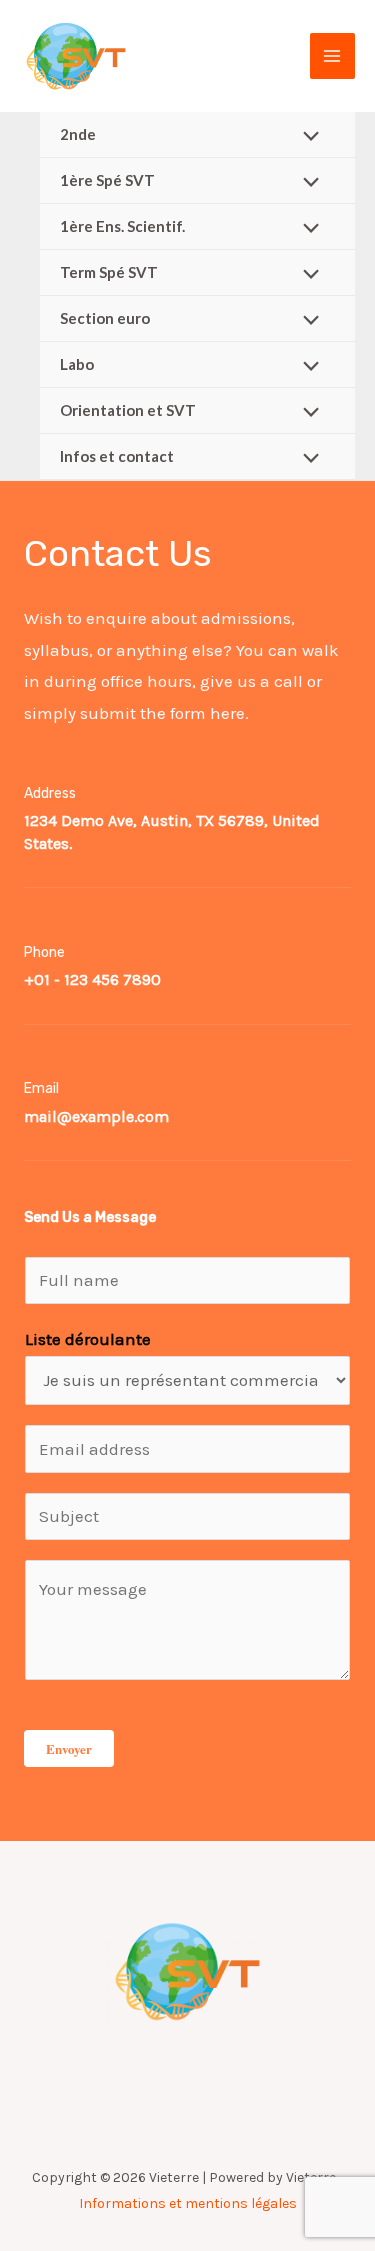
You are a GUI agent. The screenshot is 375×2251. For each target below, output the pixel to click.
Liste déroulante (88, 1339)
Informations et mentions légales (188, 2203)
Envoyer (69, 1748)
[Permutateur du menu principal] (333, 56)
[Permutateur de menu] (306, 137)
